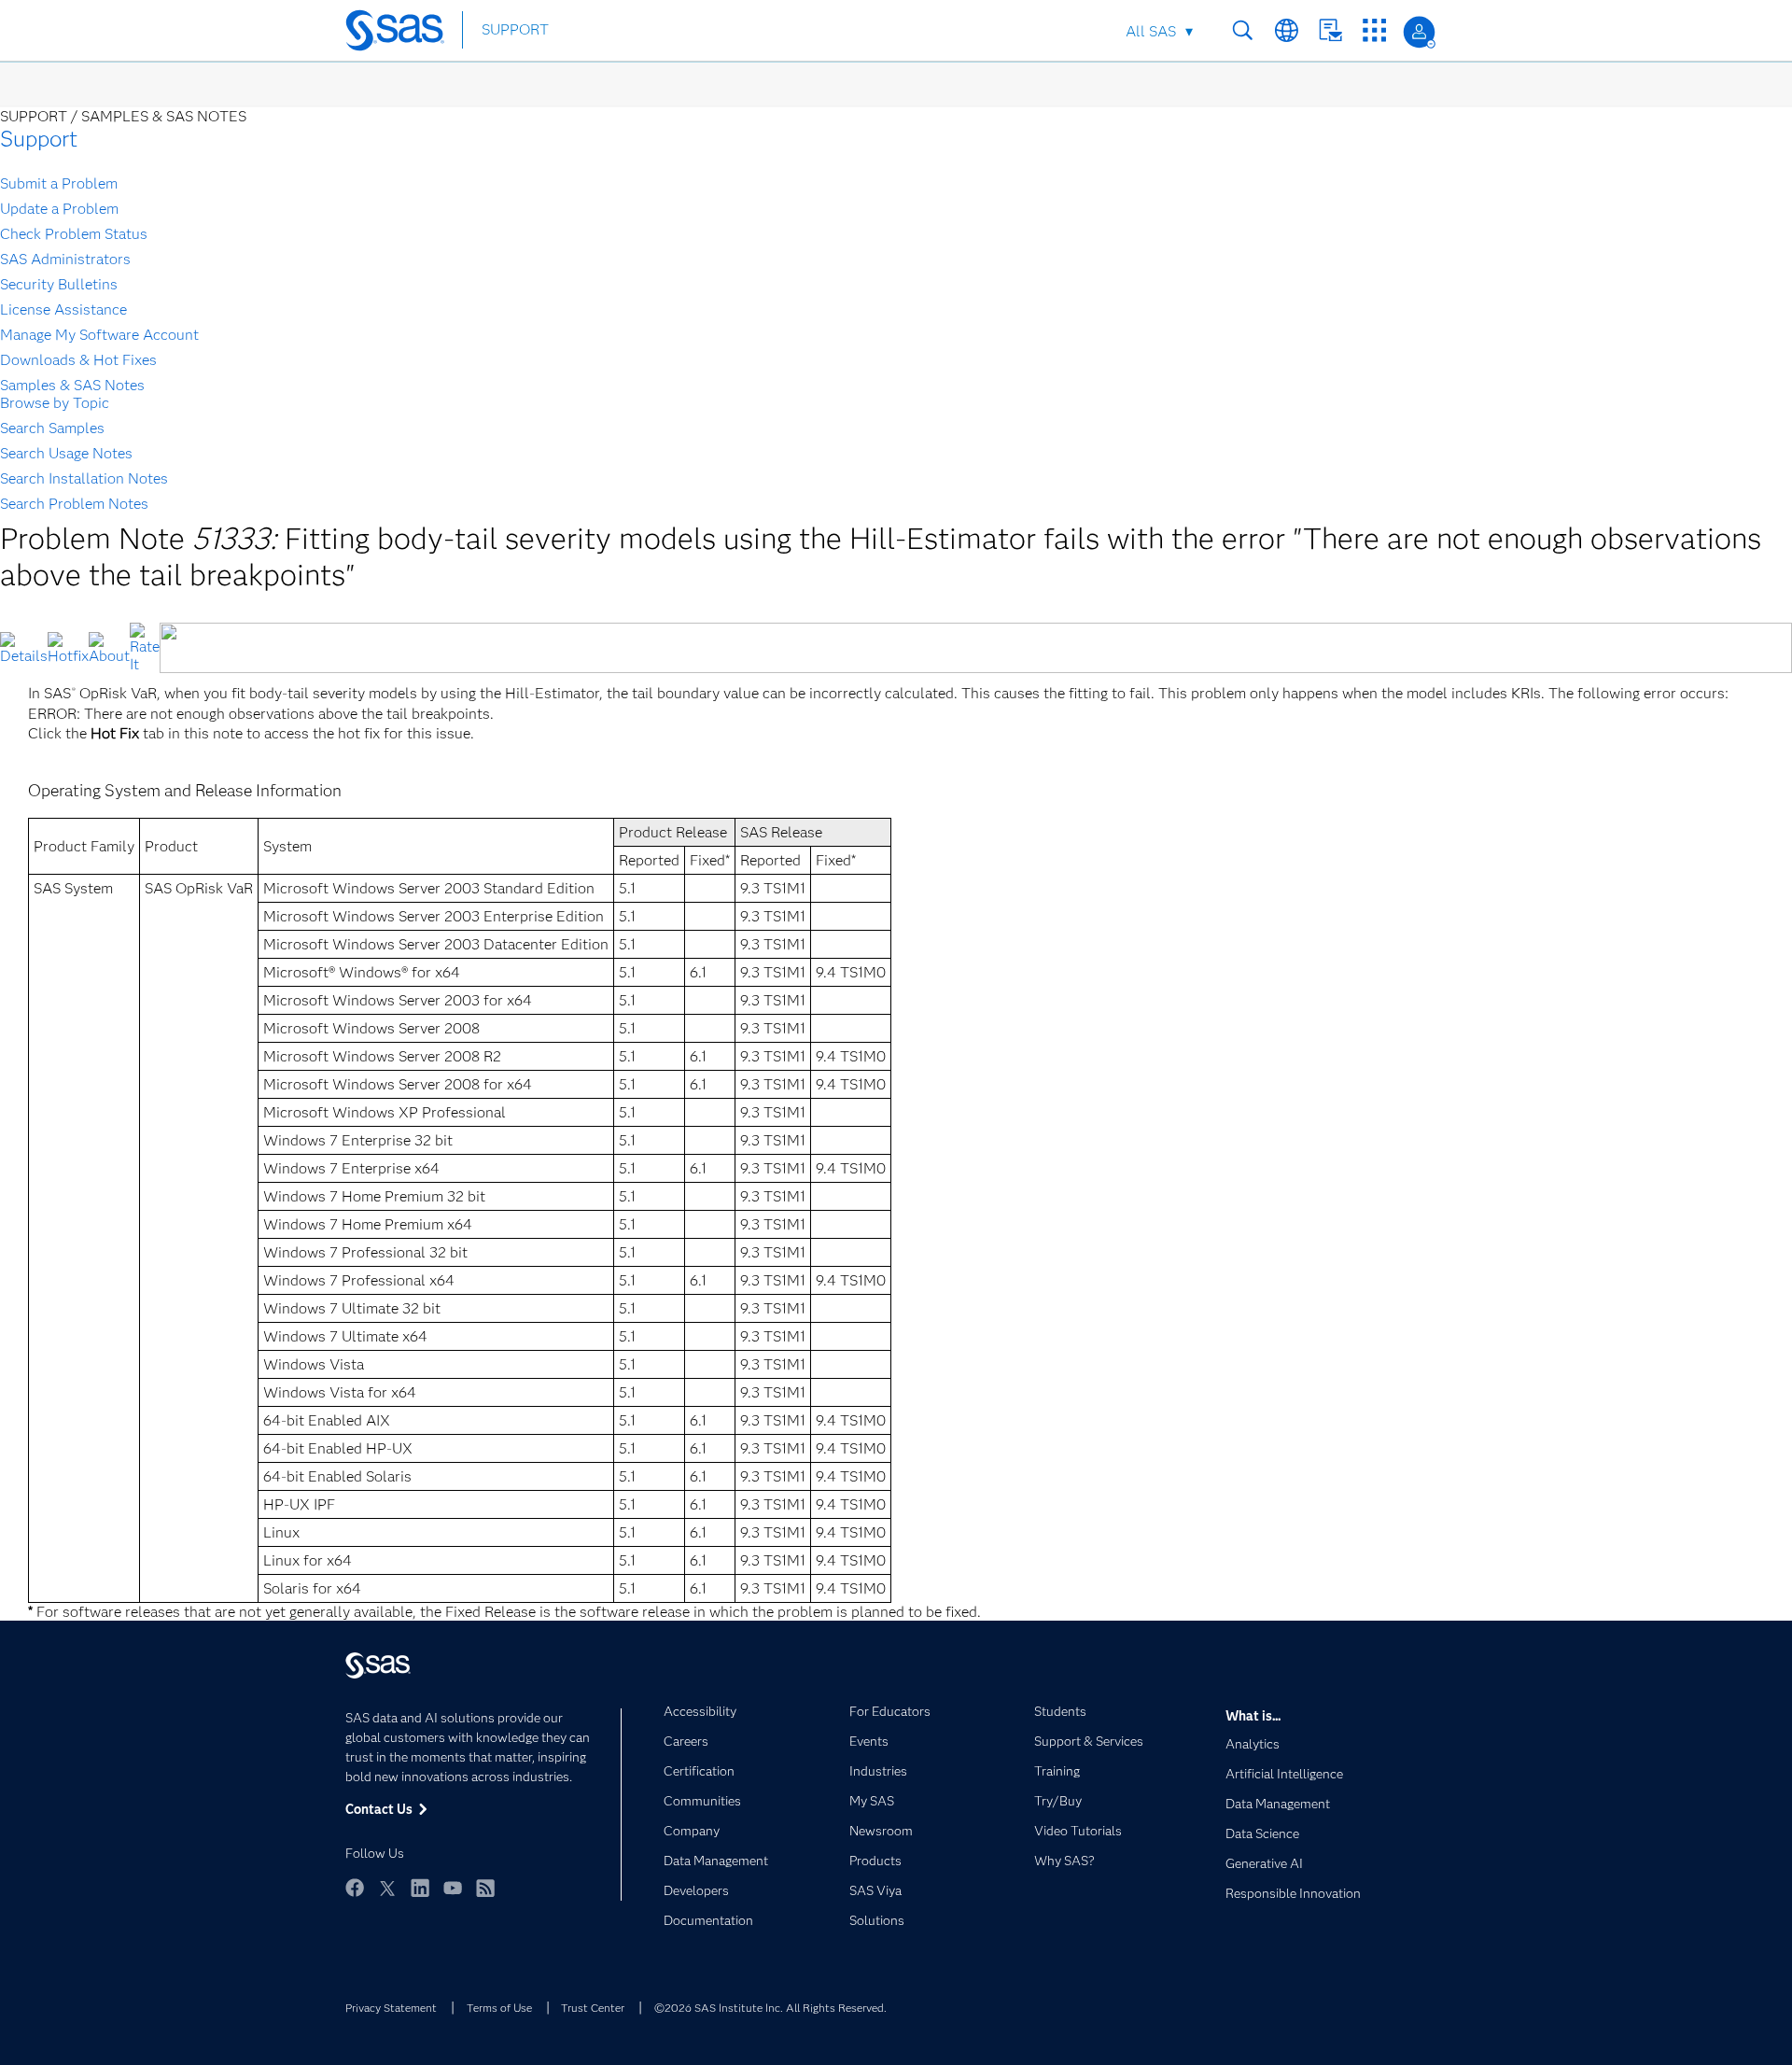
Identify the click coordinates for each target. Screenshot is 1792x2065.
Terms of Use (499, 2008)
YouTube (453, 1888)
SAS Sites (1374, 30)
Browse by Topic (55, 403)
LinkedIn (420, 1888)
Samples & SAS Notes (72, 385)
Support (39, 139)
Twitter (387, 1888)
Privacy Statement (391, 2008)
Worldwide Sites (1287, 30)
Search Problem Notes (74, 504)
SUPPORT (515, 29)
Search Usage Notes (66, 453)
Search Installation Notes (84, 478)
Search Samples (52, 428)
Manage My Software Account (99, 335)
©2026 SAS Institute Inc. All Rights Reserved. (770, 2008)
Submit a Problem (59, 183)
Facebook (355, 1888)
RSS (485, 1888)
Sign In (1419, 32)
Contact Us (1330, 30)
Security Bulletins (59, 284)
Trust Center (593, 2008)
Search (1243, 30)
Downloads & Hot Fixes (78, 360)
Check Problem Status (74, 234)
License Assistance (63, 309)
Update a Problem (59, 209)
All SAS (1151, 31)
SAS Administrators (65, 259)
